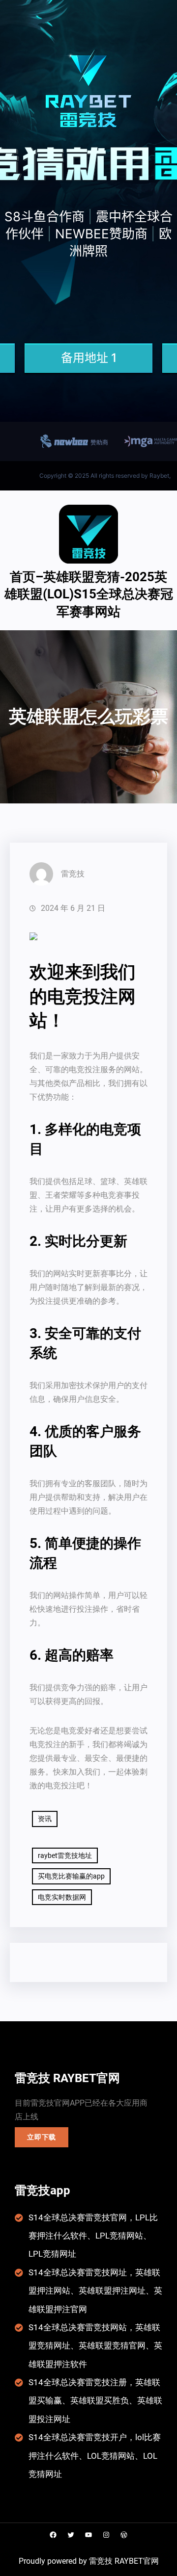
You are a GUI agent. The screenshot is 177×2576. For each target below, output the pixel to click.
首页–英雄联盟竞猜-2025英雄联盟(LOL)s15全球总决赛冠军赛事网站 (89, 594)
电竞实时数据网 (62, 1897)
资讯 (45, 1819)
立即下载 (42, 2137)
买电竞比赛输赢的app (71, 1876)
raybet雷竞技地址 (65, 1855)
